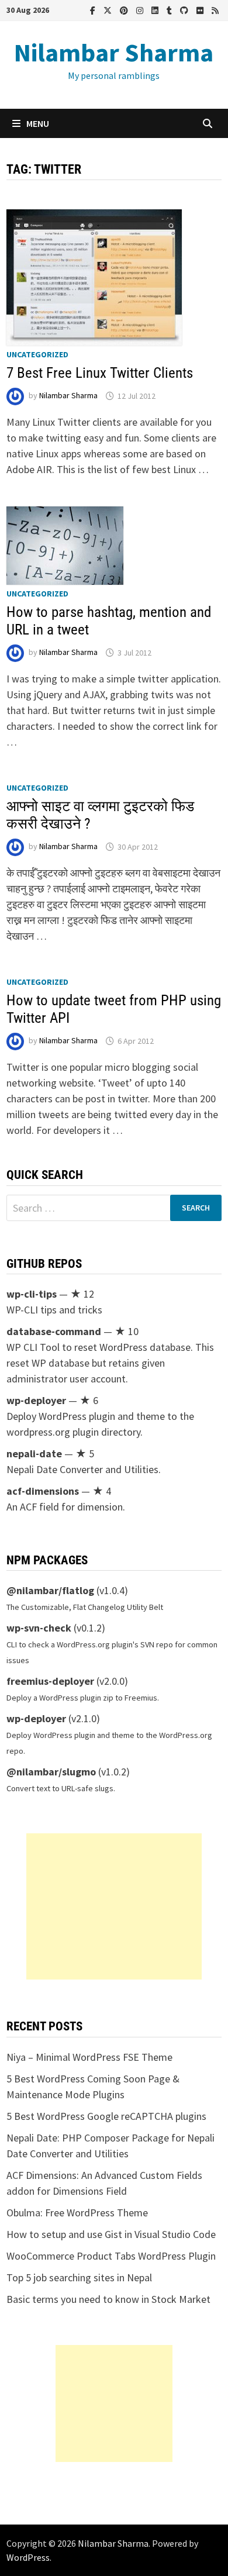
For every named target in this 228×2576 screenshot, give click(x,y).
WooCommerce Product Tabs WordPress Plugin (111, 2256)
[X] (109, 10)
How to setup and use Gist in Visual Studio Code (111, 2234)
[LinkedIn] (156, 10)
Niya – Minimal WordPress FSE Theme (89, 2057)
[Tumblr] (170, 10)
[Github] (185, 10)
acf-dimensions (43, 1491)
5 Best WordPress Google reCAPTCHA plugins (106, 2116)
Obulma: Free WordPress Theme (77, 2213)
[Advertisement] (114, 1906)
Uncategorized (37, 354)
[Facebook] (94, 10)
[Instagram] (141, 10)
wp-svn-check (39, 1628)
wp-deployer (36, 1400)
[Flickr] (201, 10)
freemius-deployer (50, 1681)
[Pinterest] (125, 10)
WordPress (28, 2557)
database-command (54, 1331)
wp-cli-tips (32, 1294)
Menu (38, 123)
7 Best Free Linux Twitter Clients (100, 373)
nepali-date (34, 1453)
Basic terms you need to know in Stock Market (108, 2299)
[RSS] (215, 10)
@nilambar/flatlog (50, 1590)
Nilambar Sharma (114, 52)
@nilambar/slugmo (51, 1772)
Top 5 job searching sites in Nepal (79, 2277)
